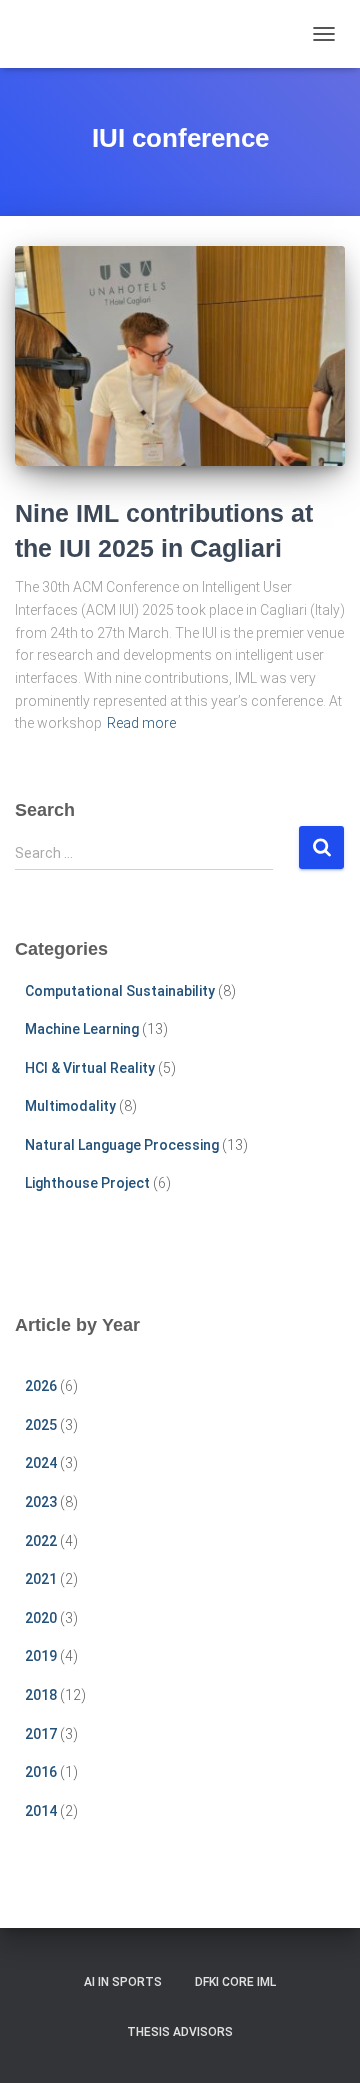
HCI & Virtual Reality (90, 1068)
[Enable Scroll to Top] (320, 2043)
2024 (41, 1463)
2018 (41, 1695)
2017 (41, 1734)
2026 (41, 1386)
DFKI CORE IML (235, 1982)
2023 (41, 1502)
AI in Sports (123, 1982)
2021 (41, 1579)
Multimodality (70, 1106)
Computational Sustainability (120, 991)
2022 (41, 1541)
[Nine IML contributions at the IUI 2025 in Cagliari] (180, 356)
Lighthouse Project (87, 1183)
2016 (41, 1772)
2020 (41, 1618)
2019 (41, 1656)
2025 (41, 1425)
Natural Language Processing (122, 1145)
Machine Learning (82, 1029)
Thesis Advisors (180, 2032)
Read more (141, 723)
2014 (41, 1811)
